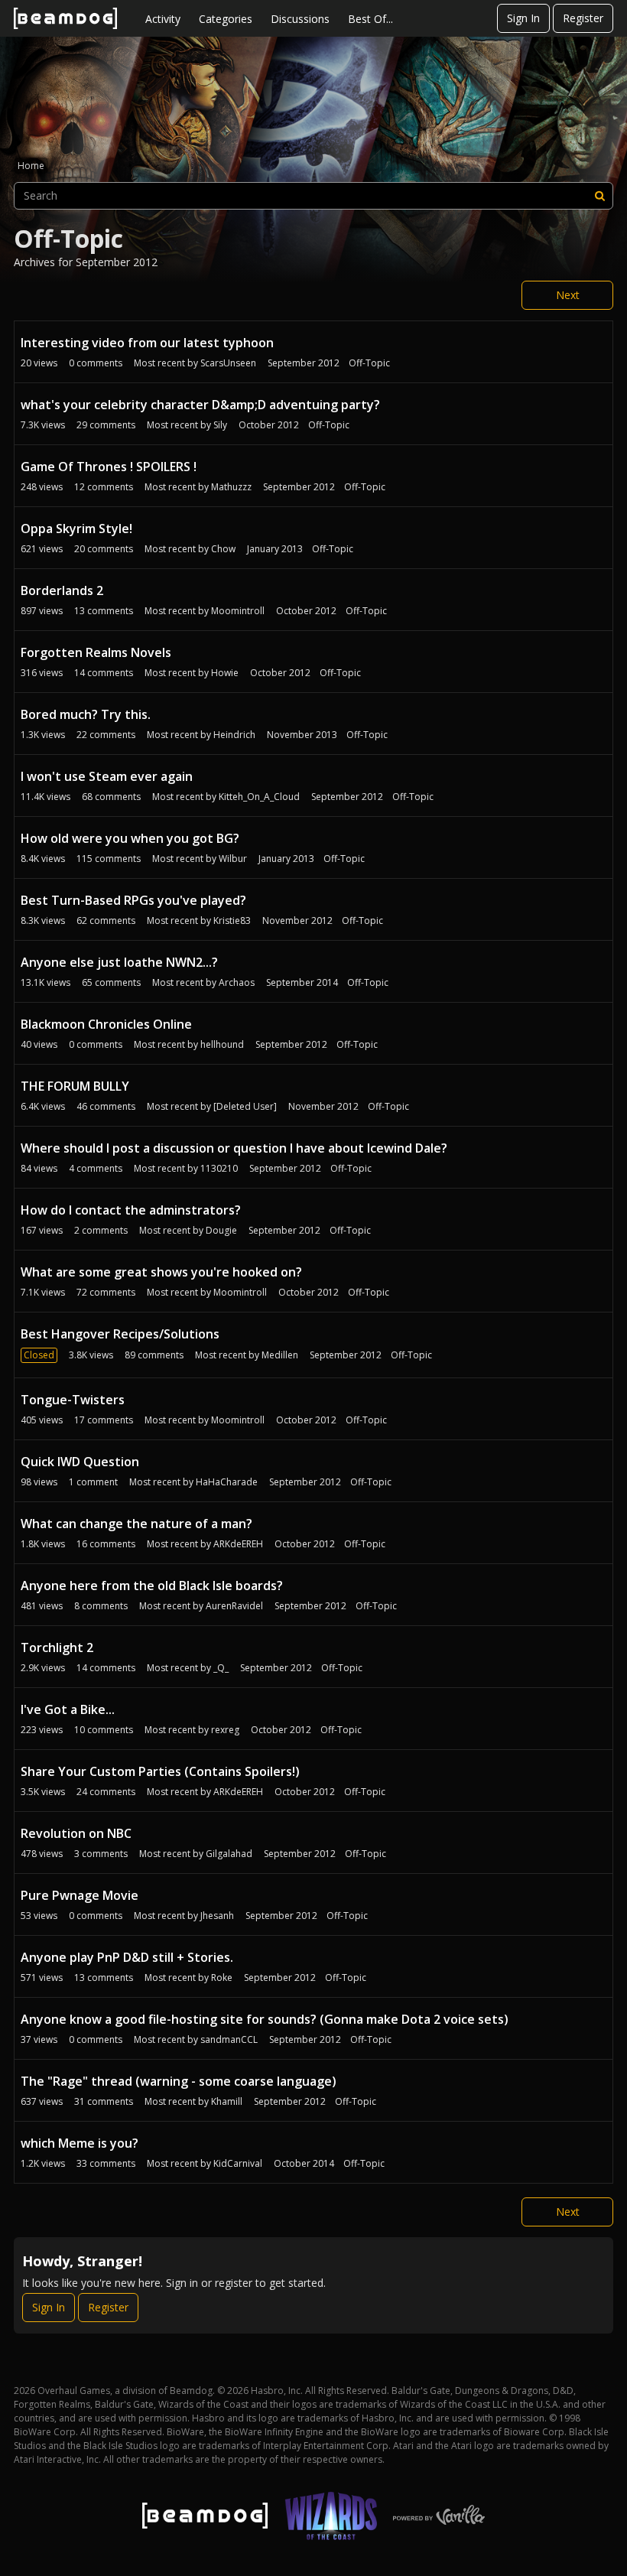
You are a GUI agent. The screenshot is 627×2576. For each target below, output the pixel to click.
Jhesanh (217, 1916)
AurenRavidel (234, 1606)
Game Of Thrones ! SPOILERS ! (109, 467)
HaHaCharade (227, 1482)
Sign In (523, 18)
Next (568, 295)
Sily (220, 425)
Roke (222, 1978)
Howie (225, 673)
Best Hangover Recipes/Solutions (120, 1334)
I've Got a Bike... (68, 1709)
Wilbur (233, 859)
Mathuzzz (231, 487)
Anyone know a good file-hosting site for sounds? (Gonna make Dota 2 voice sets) (265, 2019)
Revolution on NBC (76, 1833)
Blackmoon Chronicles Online (106, 1024)
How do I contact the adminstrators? (131, 1210)
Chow (223, 549)
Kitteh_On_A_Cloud (259, 797)
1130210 (219, 1168)
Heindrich (234, 735)
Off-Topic (369, 363)
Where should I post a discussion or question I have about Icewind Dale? (234, 1148)
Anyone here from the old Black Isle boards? (152, 1586)
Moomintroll (238, 611)
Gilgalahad (229, 1854)
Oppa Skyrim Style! (76, 529)
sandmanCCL (229, 2039)
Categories (226, 19)
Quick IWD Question (80, 1462)
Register (583, 18)
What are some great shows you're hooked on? (161, 1272)
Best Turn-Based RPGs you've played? (133, 900)
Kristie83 (232, 920)
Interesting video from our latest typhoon (147, 343)
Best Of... (370, 19)
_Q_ (221, 1668)
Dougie (221, 1230)
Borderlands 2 (62, 590)
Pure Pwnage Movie (80, 1895)
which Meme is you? (80, 2143)
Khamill (227, 2101)
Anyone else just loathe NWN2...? (119, 962)
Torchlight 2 (57, 1647)
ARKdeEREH (238, 1544)
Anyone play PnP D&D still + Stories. (127, 1957)
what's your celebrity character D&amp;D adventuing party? (200, 405)
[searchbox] (313, 196)
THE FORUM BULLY (75, 1086)
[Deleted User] (245, 1106)
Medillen (280, 1355)
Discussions (300, 19)
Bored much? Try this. (86, 714)
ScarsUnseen (228, 363)
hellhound (222, 1044)
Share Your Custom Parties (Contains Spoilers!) (160, 1771)
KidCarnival (238, 2163)
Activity (163, 19)
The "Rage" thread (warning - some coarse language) (179, 2081)
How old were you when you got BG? (130, 838)
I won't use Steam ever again (107, 776)
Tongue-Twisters (73, 1400)
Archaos (237, 982)
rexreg (225, 1730)
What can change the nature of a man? (136, 1524)
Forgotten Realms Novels (96, 652)
